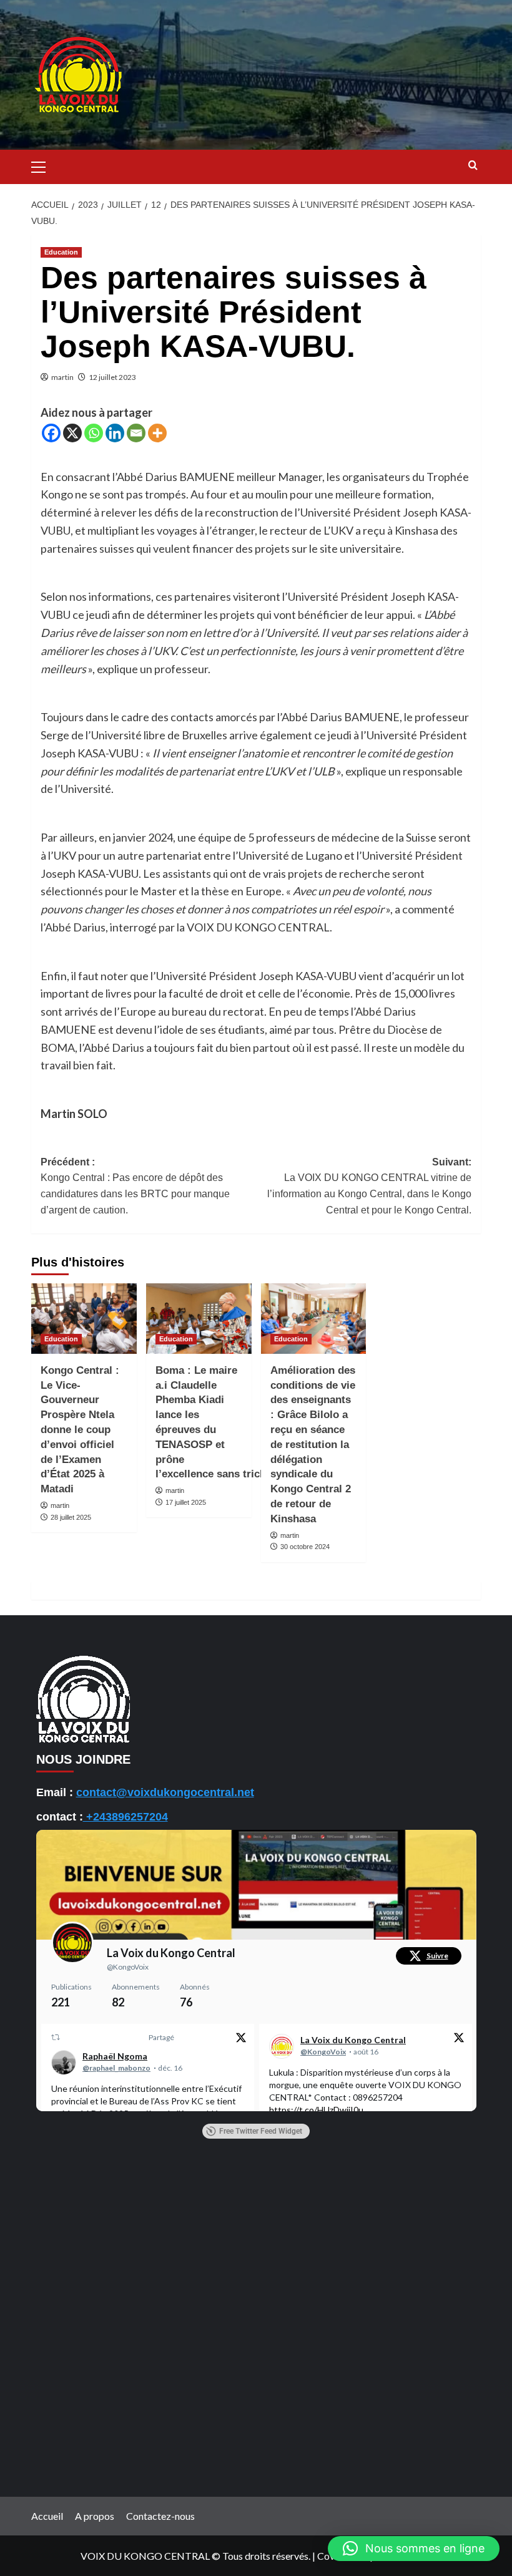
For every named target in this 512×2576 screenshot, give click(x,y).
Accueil (47, 2516)
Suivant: (369, 1186)
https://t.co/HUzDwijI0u (316, 2110)
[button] (44, 165)
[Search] (473, 166)
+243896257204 (126, 1817)
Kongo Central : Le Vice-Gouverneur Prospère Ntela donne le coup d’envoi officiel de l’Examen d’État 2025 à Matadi (80, 1430)
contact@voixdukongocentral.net (165, 1792)
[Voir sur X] (240, 2039)
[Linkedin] (115, 433)
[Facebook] (51, 433)
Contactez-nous (160, 2516)
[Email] (136, 433)
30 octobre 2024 (305, 1547)
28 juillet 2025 (71, 1517)
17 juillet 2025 (186, 1502)
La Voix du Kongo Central (171, 1953)
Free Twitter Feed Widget (261, 2131)
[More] (157, 433)
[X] (72, 433)
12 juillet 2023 (112, 377)
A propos (95, 2516)
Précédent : (135, 1186)
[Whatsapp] (94, 433)
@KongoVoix (128, 1967)
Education (61, 252)
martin (62, 377)
